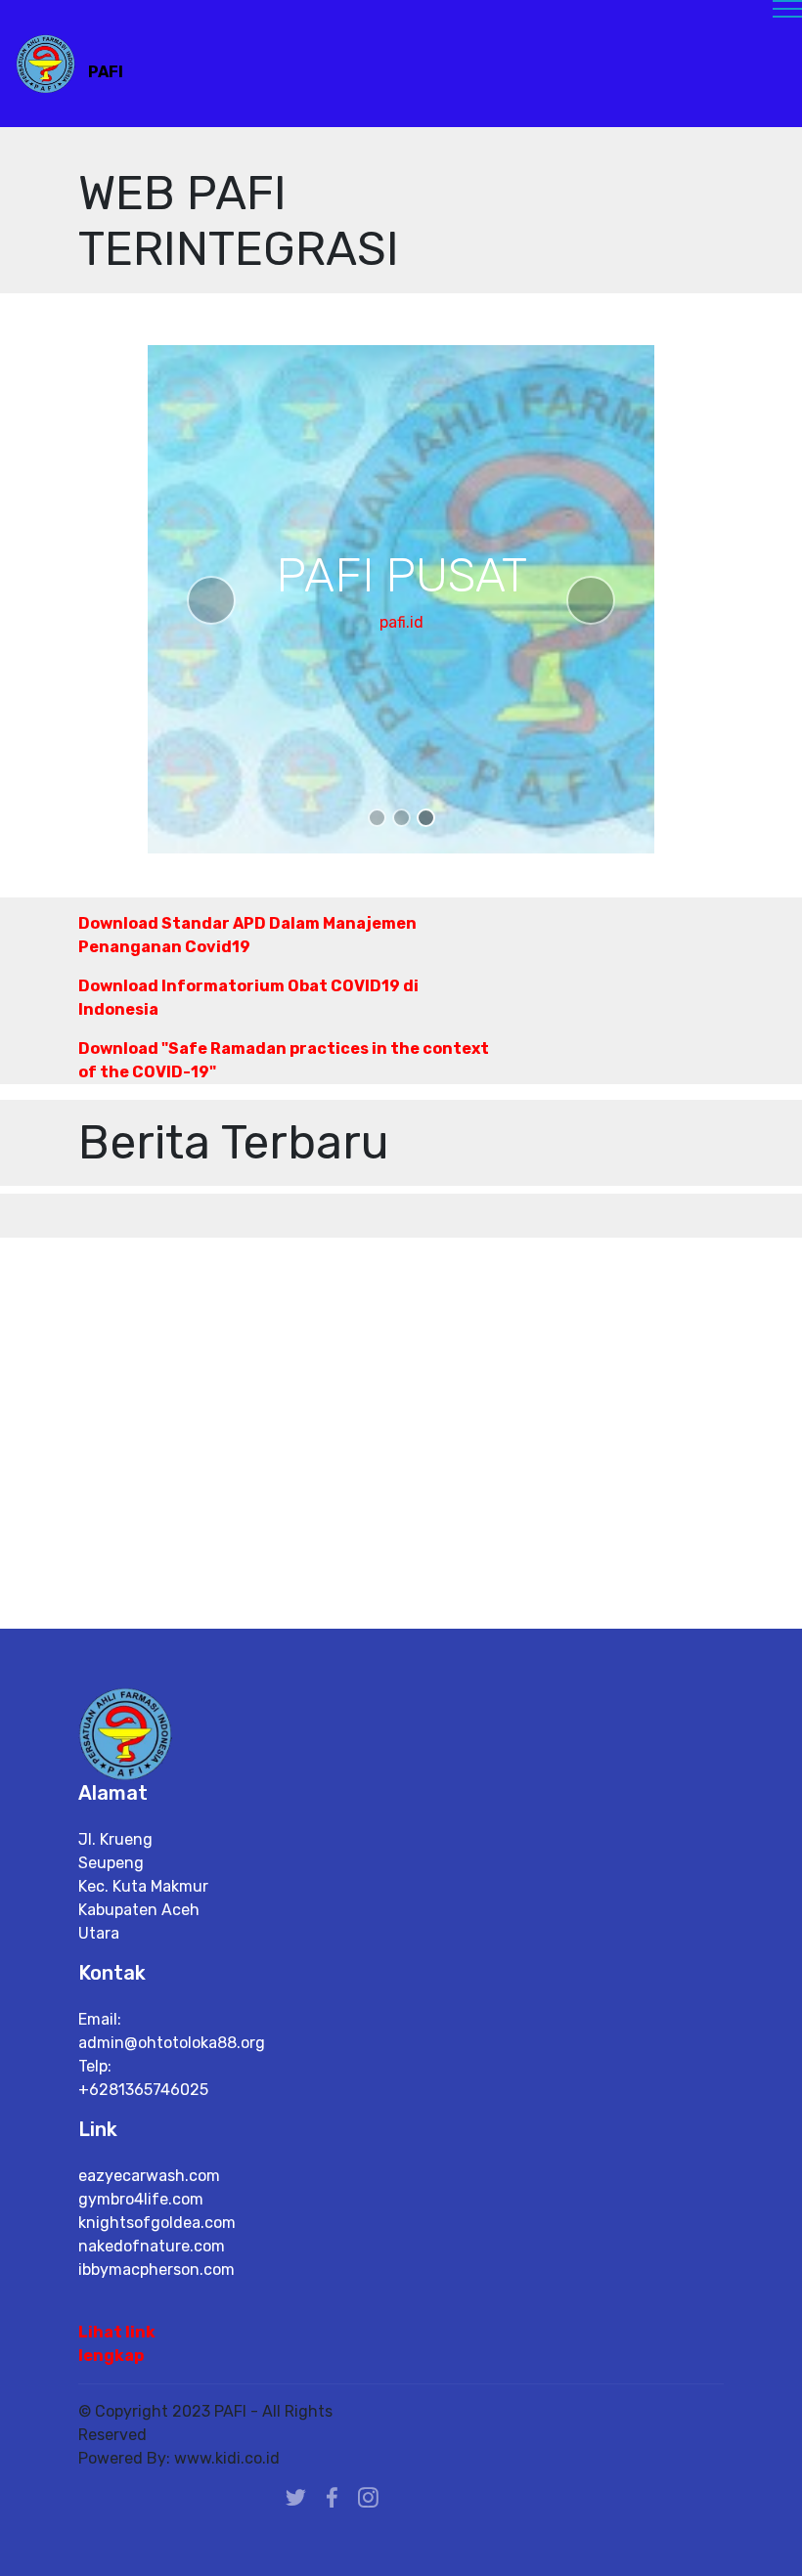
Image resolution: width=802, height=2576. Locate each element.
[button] (211, 600)
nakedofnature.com (152, 2246)
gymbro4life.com (141, 2199)
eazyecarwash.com (149, 2176)
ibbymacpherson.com (156, 2270)
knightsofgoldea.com (157, 2223)
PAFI (106, 72)
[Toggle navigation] (401, 17)
